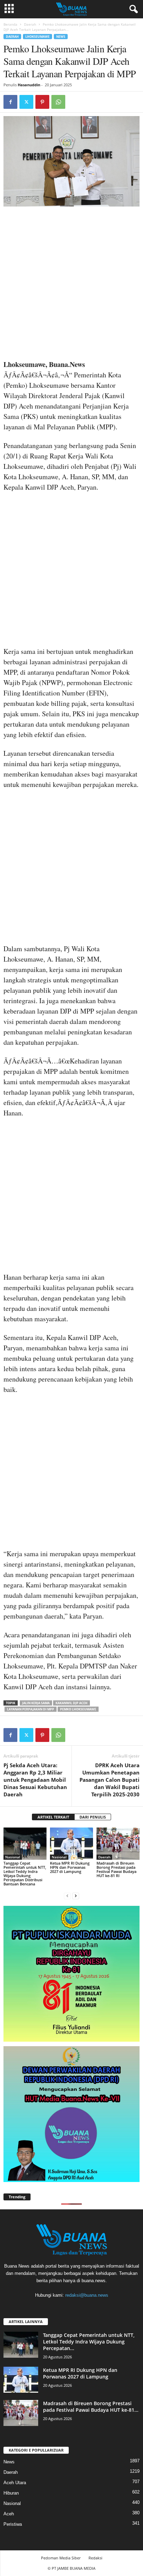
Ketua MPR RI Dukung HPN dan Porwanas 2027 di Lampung (70, 1867)
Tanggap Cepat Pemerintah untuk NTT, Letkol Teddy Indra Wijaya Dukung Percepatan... (89, 2342)
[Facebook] (10, 102)
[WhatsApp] (58, 102)
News (61, 37)
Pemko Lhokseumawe (78, 1709)
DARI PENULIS (93, 1817)
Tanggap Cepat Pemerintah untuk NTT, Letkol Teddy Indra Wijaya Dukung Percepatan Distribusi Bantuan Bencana (25, 1873)
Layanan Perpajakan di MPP (31, 1709)
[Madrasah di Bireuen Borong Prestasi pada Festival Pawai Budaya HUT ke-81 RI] (118, 1844)
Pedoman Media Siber (61, 2558)
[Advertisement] (71, 285)
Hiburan (11, 2493)
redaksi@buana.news (87, 2295)
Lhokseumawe (37, 37)
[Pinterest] (42, 102)
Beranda (10, 24)
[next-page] (76, 1896)
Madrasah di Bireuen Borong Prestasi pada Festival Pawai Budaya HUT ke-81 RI (116, 1869)
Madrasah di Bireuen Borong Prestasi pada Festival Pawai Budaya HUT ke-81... (91, 2407)
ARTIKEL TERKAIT (53, 1817)
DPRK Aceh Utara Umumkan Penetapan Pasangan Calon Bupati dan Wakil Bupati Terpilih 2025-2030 (110, 1780)
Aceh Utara (15, 2483)
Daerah (30, 24)
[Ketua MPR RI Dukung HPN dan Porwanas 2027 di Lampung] (71, 1844)
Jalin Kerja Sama (36, 1703)
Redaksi (95, 2558)
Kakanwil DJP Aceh (71, 1703)
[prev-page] (67, 1896)
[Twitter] (26, 102)
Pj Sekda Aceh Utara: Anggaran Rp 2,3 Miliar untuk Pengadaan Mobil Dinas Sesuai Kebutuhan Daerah (35, 1780)
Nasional (13, 1857)
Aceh (9, 2514)
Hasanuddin (29, 85)
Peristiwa (13, 2524)
